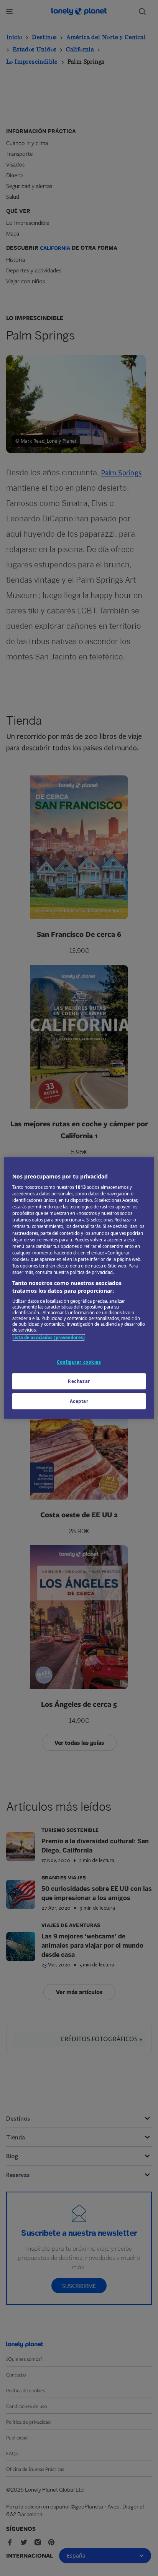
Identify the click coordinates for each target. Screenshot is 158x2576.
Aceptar (79, 1401)
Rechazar (79, 1381)
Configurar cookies (79, 1362)
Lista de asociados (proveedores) (49, 1337)
